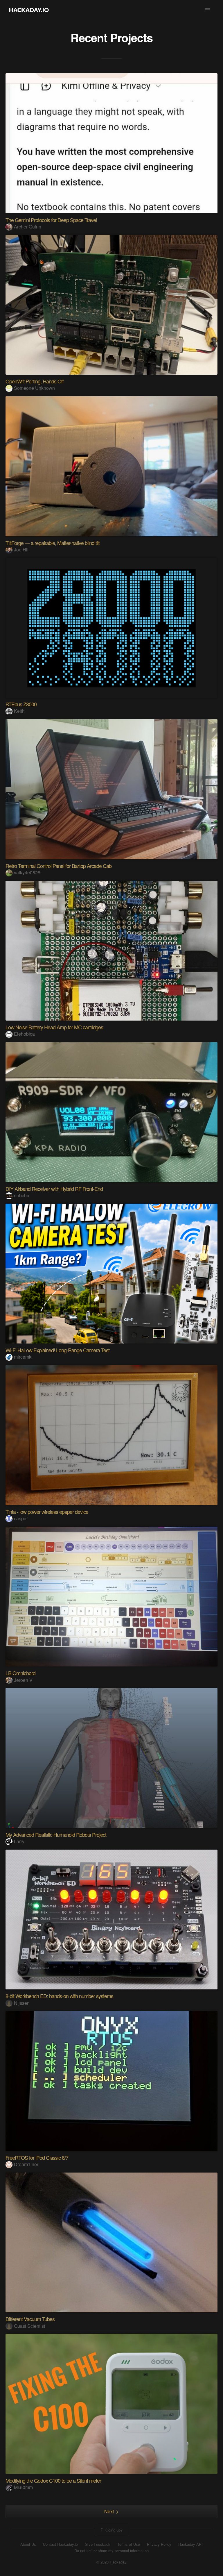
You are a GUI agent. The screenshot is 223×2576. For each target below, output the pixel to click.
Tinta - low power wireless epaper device (47, 1512)
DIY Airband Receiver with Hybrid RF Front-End (54, 1189)
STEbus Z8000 (21, 704)
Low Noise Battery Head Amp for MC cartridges (54, 1027)
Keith (19, 711)
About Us (28, 2544)
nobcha (22, 1195)
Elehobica (24, 1034)
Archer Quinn (28, 227)
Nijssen (22, 2003)
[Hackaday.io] (29, 10)
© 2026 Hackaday (111, 2562)
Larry (19, 1841)
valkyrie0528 (27, 872)
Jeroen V (23, 1680)
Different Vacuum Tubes (30, 2319)
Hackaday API (190, 2544)
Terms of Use (129, 2544)
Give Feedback (98, 2544)
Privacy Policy (159, 2544)
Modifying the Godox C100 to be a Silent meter (53, 2480)
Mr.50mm (23, 2487)
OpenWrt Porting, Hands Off (35, 381)
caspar (21, 1518)
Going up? (113, 2530)
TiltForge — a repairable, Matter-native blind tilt (53, 543)
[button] (208, 10)
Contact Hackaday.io (60, 2544)
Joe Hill (22, 550)
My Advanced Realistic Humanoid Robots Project (56, 1834)
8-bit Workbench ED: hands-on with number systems (59, 1996)
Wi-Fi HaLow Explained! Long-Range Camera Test (57, 1350)
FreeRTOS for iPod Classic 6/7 (37, 2157)
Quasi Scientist (29, 2326)
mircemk (23, 1357)
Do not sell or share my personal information (111, 2551)
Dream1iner (26, 2164)
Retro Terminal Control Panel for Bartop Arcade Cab (59, 866)
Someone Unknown (34, 388)
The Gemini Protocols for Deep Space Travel (51, 220)
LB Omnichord (20, 1673)
